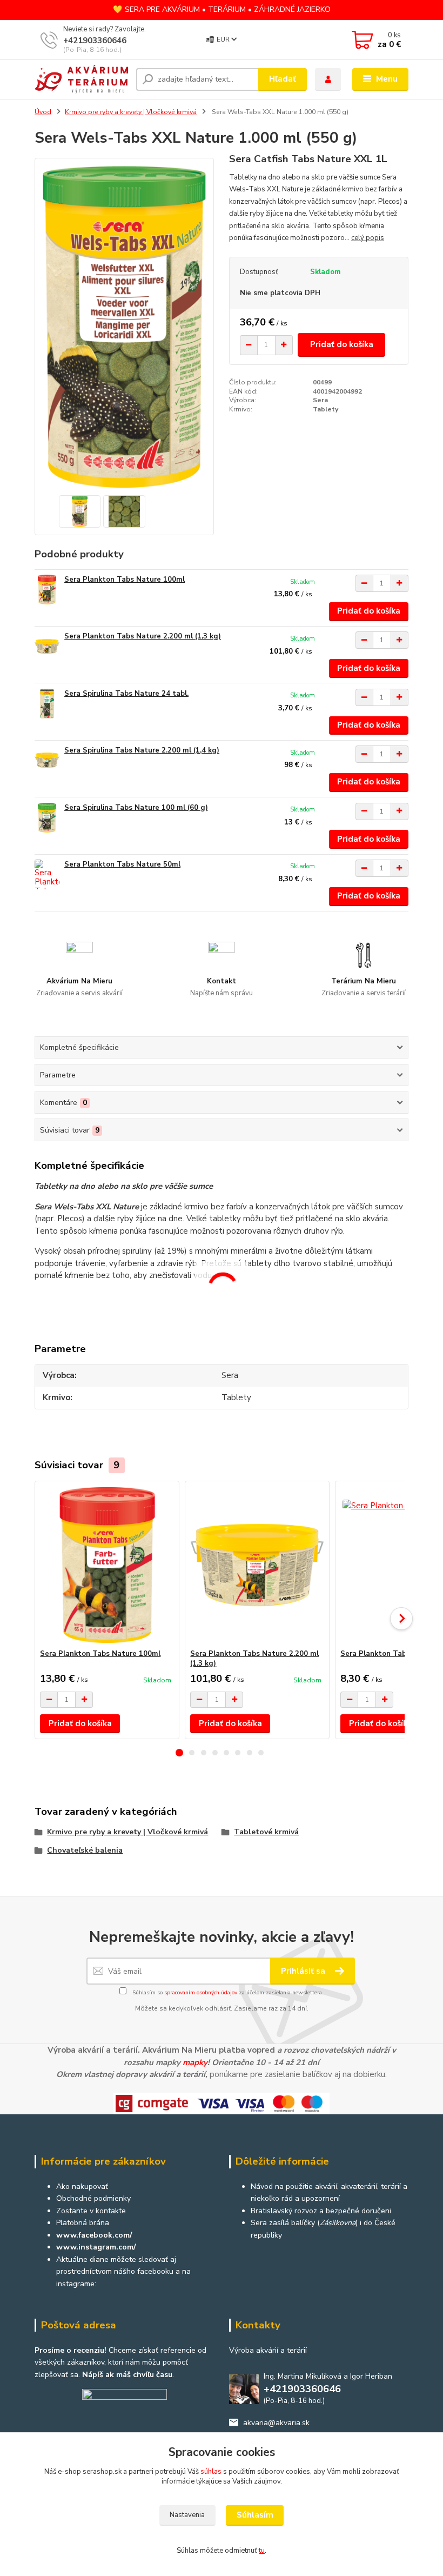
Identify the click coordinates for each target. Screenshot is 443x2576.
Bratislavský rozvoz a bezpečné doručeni (321, 2211)
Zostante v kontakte (91, 2211)
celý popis (368, 238)
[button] (179, 1753)
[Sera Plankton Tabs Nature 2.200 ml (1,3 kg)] (47, 646)
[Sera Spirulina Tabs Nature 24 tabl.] (47, 704)
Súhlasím (255, 2515)
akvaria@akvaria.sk (276, 2423)
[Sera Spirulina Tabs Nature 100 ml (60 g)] (47, 818)
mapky (195, 2062)
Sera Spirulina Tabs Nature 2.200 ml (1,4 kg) (142, 750)
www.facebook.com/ (94, 2235)
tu (262, 2551)
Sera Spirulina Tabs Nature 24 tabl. (126, 694)
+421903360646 (95, 41)
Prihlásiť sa (304, 1971)
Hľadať (283, 79)
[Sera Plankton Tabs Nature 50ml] (47, 874)
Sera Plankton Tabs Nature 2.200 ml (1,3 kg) (143, 636)
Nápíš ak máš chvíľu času (127, 2375)
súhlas (211, 2472)
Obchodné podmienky (93, 2198)
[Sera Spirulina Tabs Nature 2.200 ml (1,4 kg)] (47, 760)
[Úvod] (81, 79)
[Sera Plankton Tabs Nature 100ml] (47, 590)
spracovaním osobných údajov (201, 1993)
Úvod (43, 112)
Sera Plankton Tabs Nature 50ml (122, 864)
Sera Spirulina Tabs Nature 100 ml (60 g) (136, 808)
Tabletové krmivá (266, 1832)
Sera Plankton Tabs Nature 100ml (125, 580)
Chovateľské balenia (85, 1850)
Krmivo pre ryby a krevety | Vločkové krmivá (131, 112)
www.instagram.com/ (96, 2247)
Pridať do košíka (342, 344)
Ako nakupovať (82, 2186)
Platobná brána (83, 2223)
